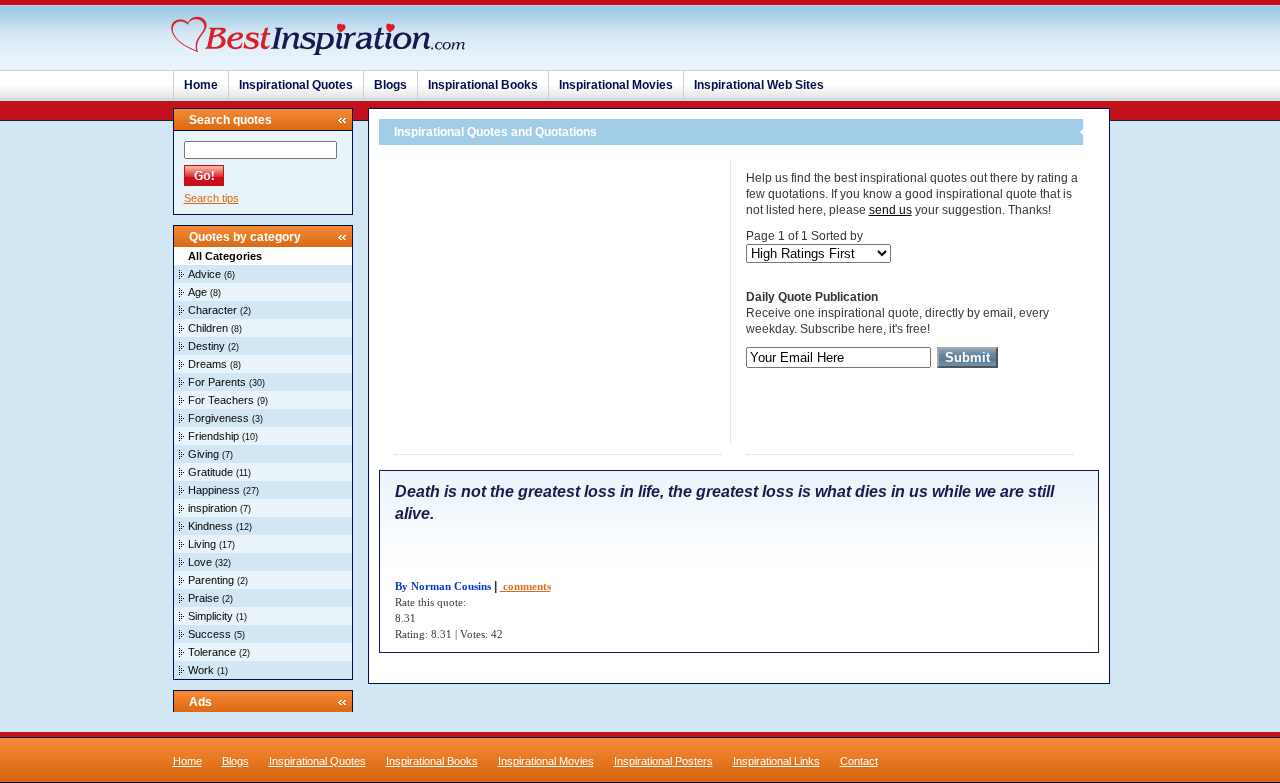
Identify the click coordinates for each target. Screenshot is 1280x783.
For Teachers (221, 400)
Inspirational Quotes (296, 85)
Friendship (213, 436)
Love (200, 562)
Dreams (207, 364)
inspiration (212, 508)
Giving (203, 454)
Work (201, 670)
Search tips (211, 198)
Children (208, 328)
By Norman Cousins (443, 586)
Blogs (390, 85)
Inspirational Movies (616, 85)
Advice (204, 274)
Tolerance (212, 652)
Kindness (210, 526)
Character (212, 310)
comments (525, 586)
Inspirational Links (776, 761)
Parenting (211, 580)
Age (197, 292)
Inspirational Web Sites (759, 85)
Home (201, 85)
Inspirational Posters (663, 761)
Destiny (206, 346)
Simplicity (210, 616)
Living (202, 544)
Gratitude (210, 472)
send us (890, 210)
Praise (203, 598)
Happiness (214, 490)
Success (209, 634)
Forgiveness (218, 418)
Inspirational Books (483, 85)
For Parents (217, 382)
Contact (859, 761)
